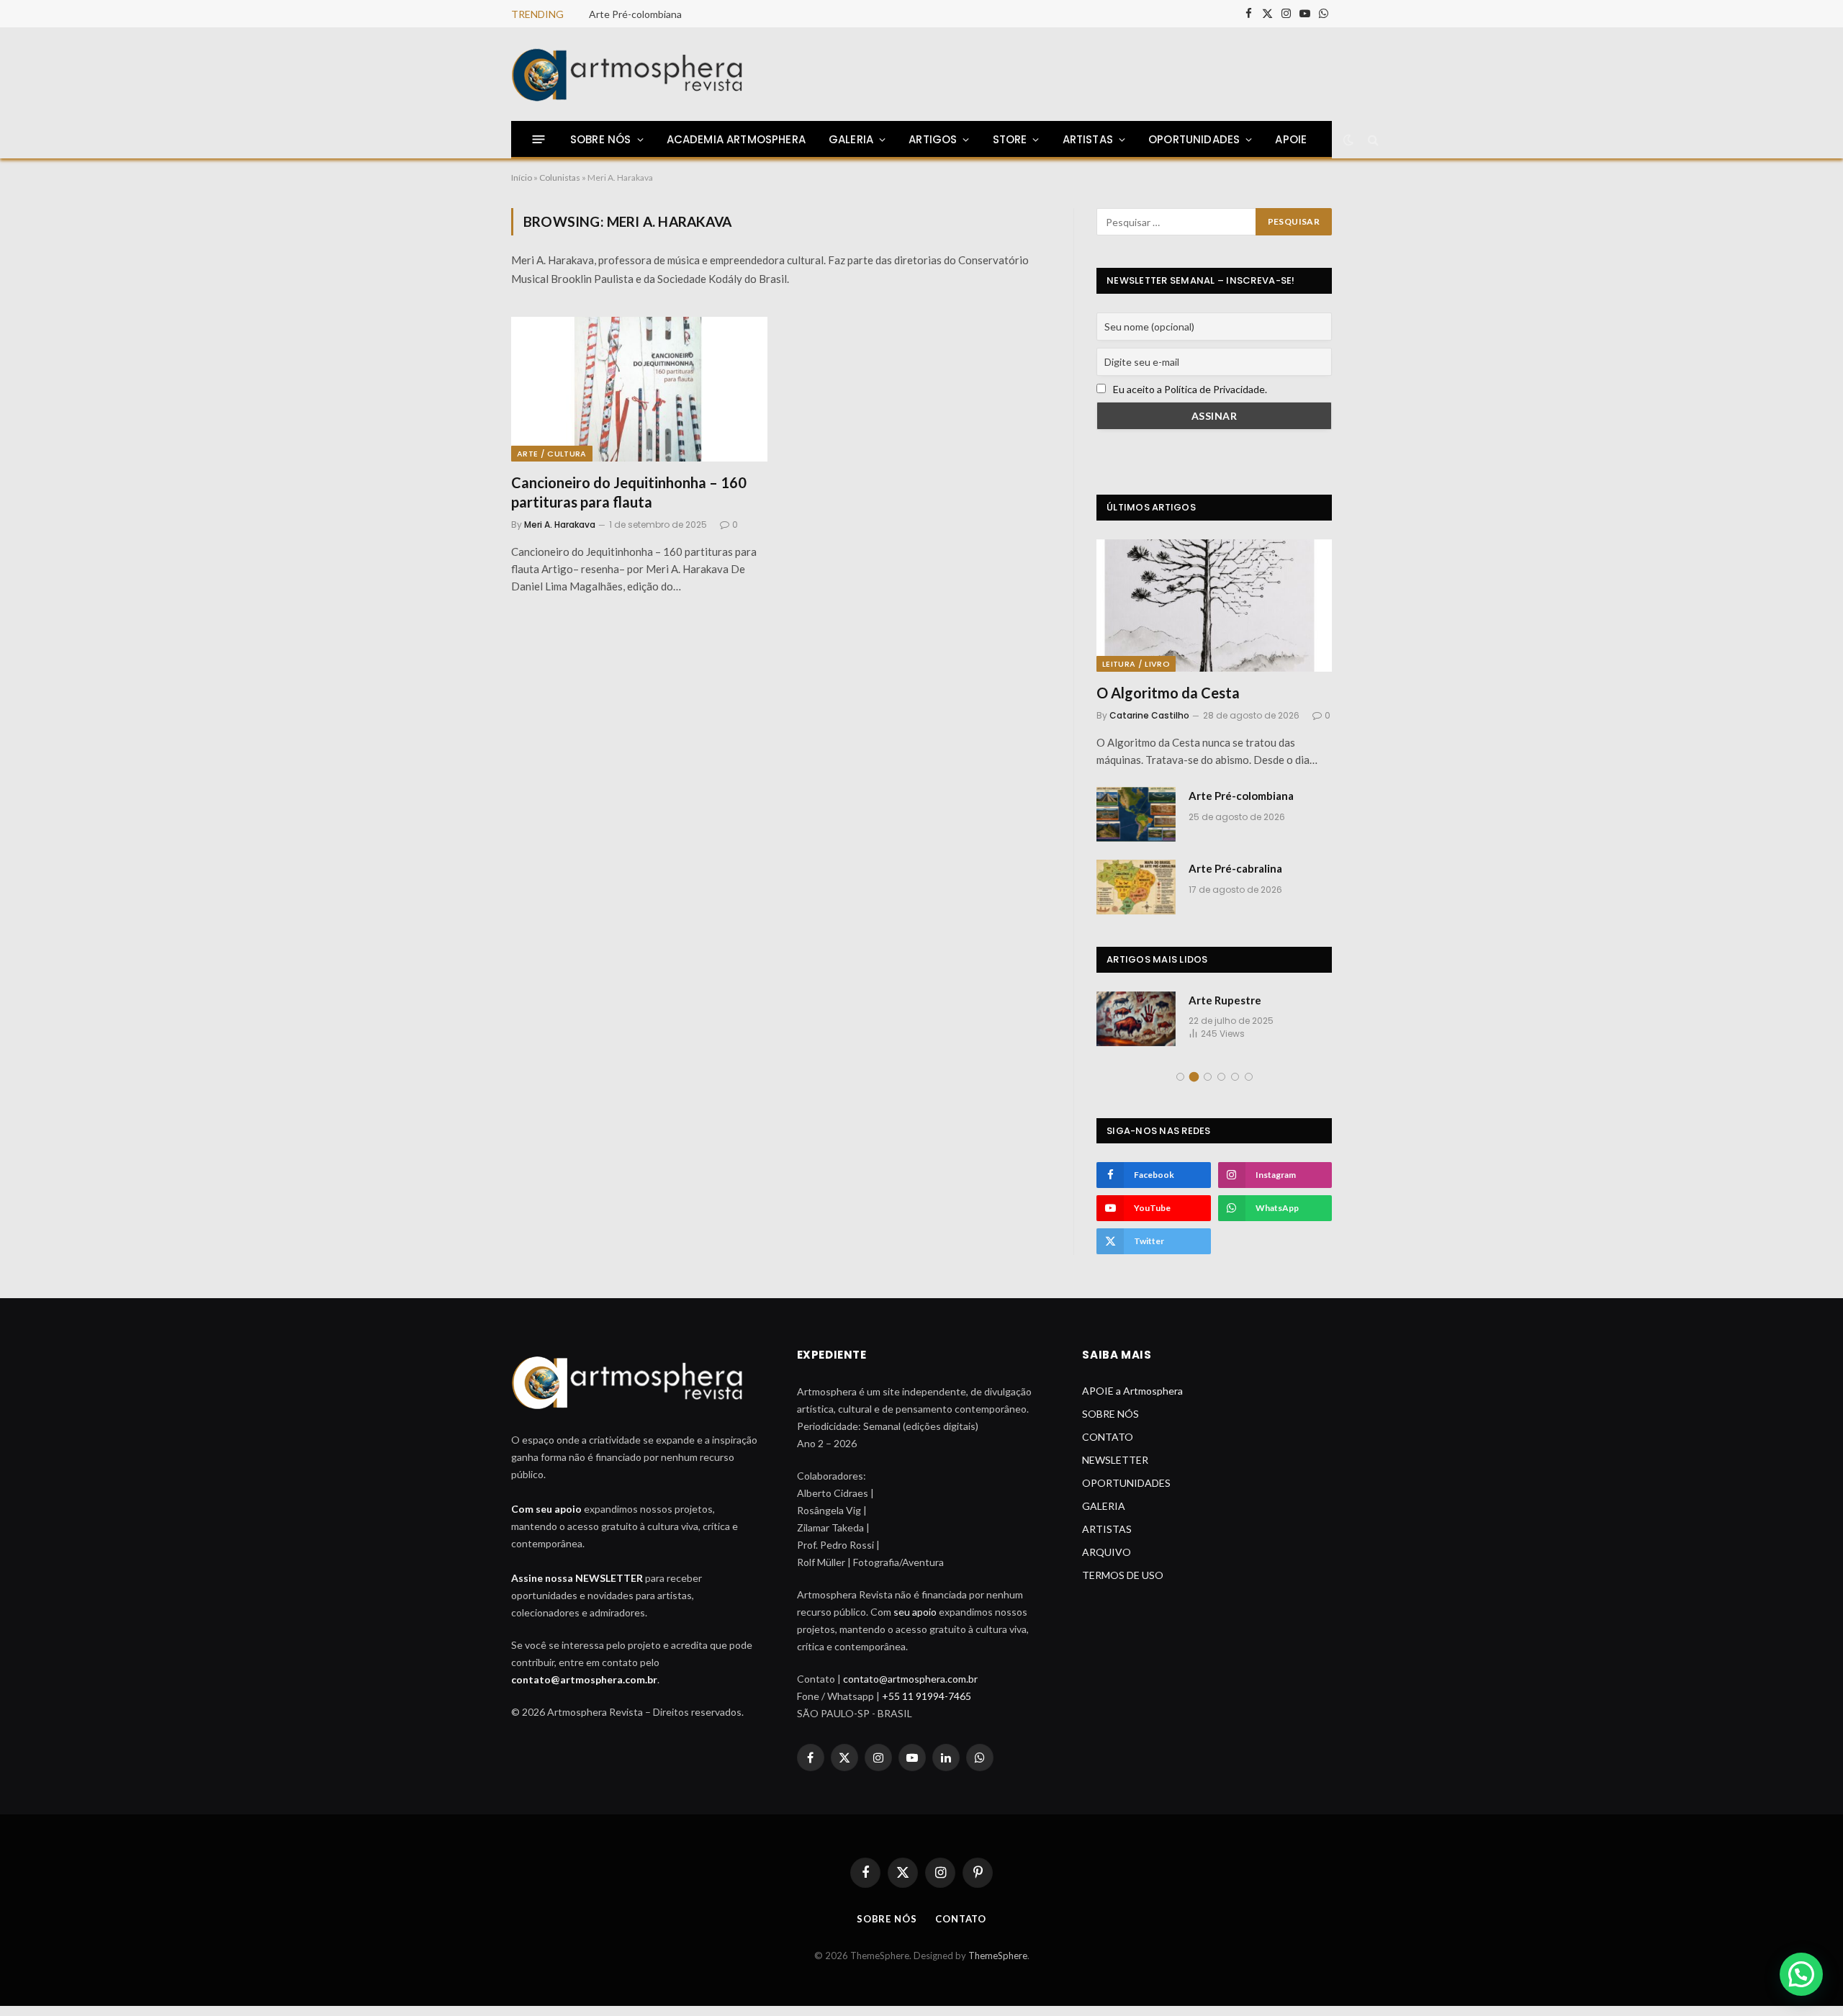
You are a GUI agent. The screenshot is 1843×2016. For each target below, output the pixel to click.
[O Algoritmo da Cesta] (1214, 606)
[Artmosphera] (628, 75)
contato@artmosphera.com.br (584, 1689)
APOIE (1291, 139)
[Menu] (539, 139)
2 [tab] (1194, 1087)
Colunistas (560, 177)
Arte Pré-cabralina (1235, 868)
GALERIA (1104, 1516)
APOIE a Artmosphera (1132, 1401)
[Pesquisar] (1372, 139)
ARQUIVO (1107, 1562)
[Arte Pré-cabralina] (1136, 887)
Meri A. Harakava (560, 525)
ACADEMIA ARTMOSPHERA (736, 139)
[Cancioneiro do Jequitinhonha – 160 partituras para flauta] (639, 389)
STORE (1010, 139)
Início (522, 177)
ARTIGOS (933, 139)
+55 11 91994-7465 (927, 1706)
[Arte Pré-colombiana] (1136, 814)
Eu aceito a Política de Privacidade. (1190, 389)
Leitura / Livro (1136, 664)
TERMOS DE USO (1123, 1585)
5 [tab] (1235, 1087)
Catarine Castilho (1149, 715)
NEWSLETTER (1115, 1470)
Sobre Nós (887, 1929)
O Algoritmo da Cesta (1168, 693)
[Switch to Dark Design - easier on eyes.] (1347, 140)
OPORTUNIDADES (1194, 139)
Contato (961, 1929)
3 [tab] (1208, 1087)
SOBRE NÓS (601, 139)
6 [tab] (1249, 1087)
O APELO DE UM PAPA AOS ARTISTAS (1257, 1008)
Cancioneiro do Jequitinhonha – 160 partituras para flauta (629, 492)
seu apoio (915, 1622)
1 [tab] (1180, 1087)
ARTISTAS (1107, 1539)
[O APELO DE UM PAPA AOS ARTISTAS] (1136, 1019)
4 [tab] (1221, 1087)
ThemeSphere (998, 1965)
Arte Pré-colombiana (635, 14)
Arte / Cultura (552, 454)
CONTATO (1108, 1447)
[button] (1801, 1974)
